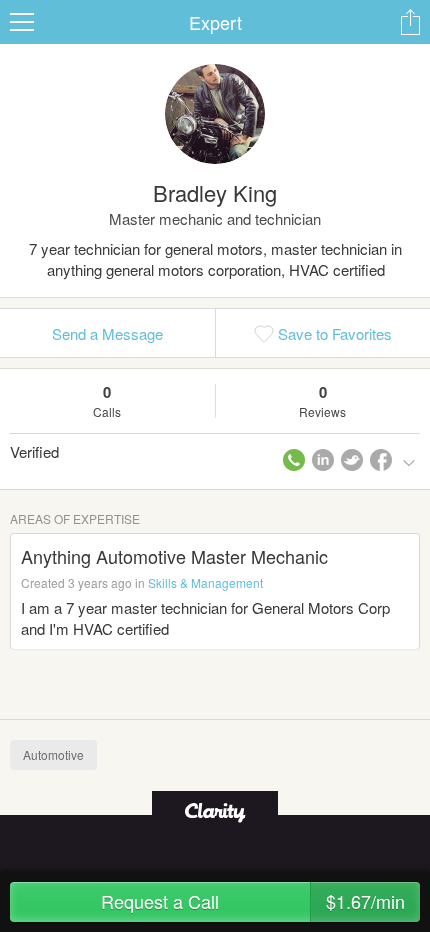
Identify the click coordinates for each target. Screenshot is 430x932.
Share (410, 22)
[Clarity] (215, 810)
